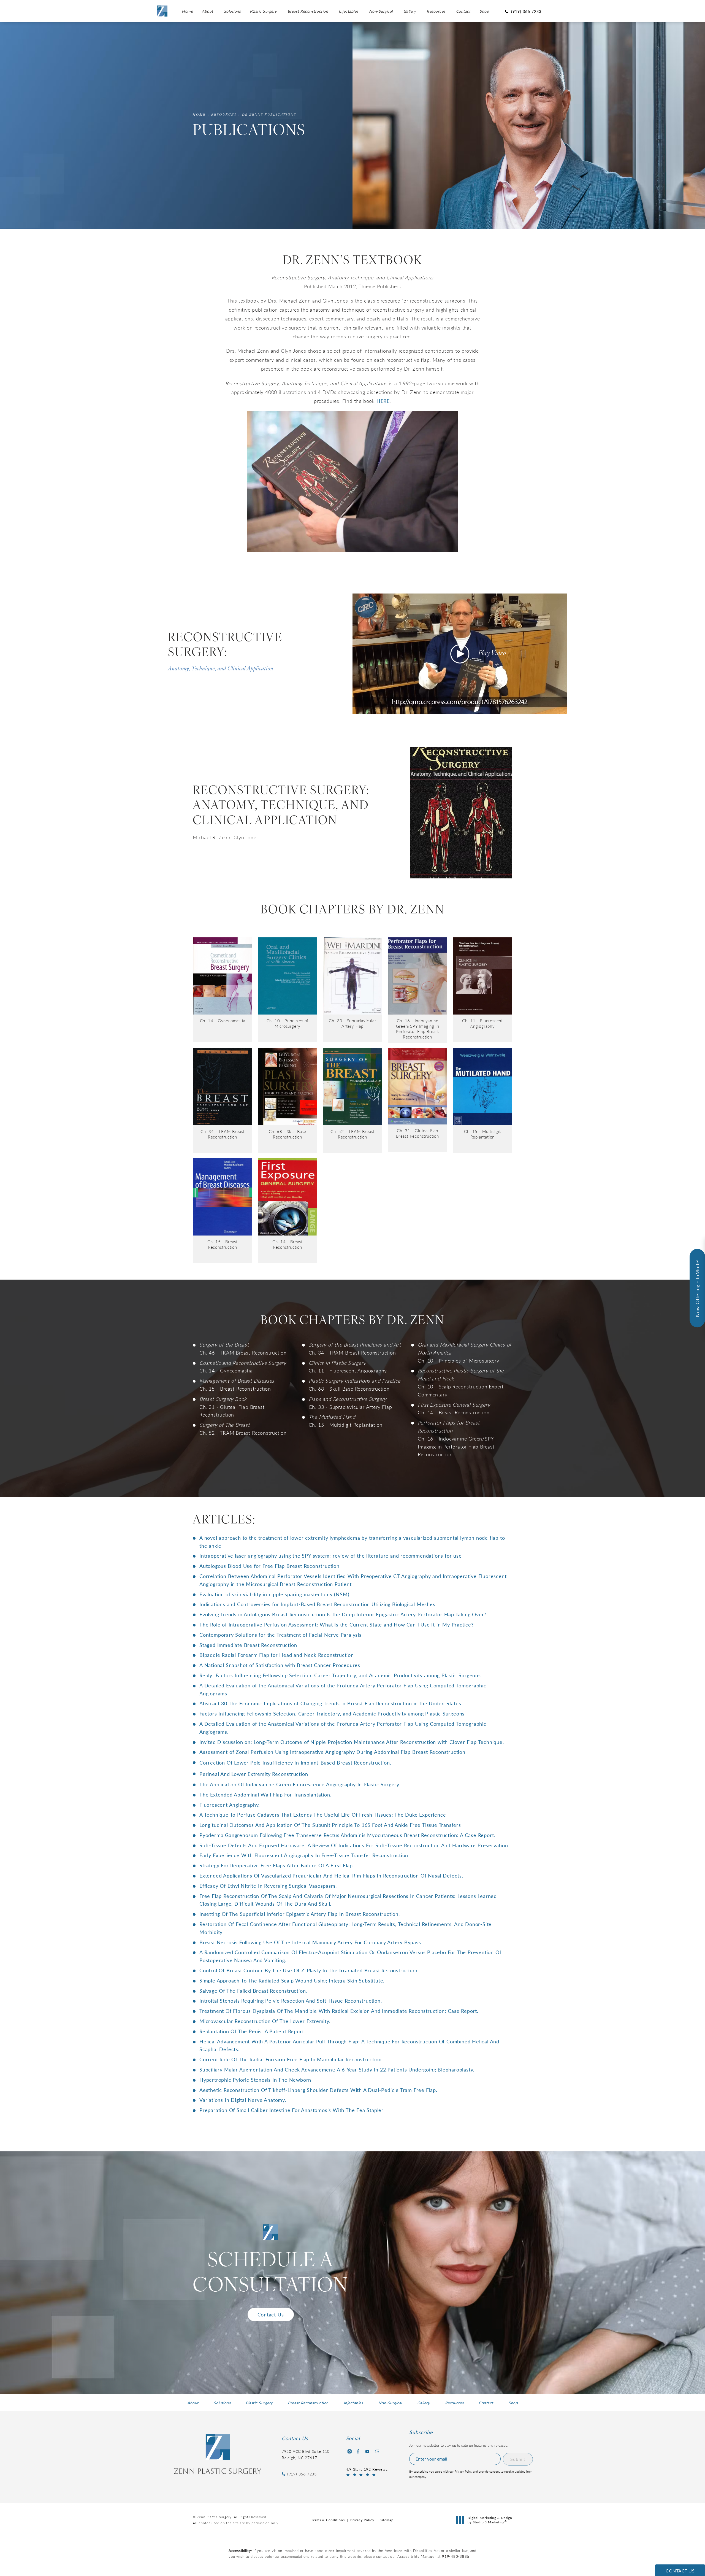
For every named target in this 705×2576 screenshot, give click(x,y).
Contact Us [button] (680, 2571)
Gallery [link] (410, 11)
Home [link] (187, 11)
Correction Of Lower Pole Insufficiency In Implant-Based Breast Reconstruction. (295, 1762)
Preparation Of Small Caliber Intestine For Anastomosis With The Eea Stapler (292, 2110)
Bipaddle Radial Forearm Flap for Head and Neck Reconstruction (277, 1655)
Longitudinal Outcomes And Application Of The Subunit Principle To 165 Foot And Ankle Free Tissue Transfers (330, 1825)
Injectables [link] (349, 11)
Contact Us (271, 2314)
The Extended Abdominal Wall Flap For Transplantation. (265, 1794)
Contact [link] (463, 11)
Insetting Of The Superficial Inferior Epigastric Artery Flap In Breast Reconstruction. (300, 1914)
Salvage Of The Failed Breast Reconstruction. (253, 1991)
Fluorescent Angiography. (230, 1805)
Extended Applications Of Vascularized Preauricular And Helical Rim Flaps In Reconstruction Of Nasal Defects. (331, 1875)
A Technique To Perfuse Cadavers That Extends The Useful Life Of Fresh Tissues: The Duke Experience (323, 1815)
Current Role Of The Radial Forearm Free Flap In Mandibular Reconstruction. (291, 2059)
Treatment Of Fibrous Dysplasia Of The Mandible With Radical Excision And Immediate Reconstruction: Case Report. (339, 2011)
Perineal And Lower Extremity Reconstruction (254, 1774)
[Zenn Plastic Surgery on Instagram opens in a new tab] (349, 2451)
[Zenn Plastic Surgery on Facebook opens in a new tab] (358, 2451)
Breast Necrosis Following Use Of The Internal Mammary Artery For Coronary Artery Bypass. (311, 1942)
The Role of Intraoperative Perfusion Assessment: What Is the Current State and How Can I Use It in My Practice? (337, 1624)
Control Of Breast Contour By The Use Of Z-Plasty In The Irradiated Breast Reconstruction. (309, 1970)
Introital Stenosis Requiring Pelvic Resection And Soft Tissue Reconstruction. (291, 2001)
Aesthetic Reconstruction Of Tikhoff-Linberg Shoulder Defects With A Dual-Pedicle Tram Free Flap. (318, 2090)
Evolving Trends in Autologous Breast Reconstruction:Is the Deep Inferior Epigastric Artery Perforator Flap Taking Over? (343, 1614)
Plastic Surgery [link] (263, 11)
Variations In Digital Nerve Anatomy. (243, 2100)
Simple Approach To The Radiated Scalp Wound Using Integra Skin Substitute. (292, 1980)
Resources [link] (436, 11)
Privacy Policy (362, 2520)
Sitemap (387, 2520)
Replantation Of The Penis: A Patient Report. (252, 2031)
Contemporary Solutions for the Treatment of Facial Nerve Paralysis (280, 1635)
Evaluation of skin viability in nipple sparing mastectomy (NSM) (274, 1594)
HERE (383, 401)
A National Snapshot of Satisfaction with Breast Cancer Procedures (280, 1665)
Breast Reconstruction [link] (308, 11)
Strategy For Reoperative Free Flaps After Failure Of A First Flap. (277, 1865)
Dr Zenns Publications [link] (269, 115)
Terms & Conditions (328, 2520)
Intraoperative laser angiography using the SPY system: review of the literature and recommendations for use (331, 1556)
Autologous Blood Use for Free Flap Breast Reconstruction (269, 1566)
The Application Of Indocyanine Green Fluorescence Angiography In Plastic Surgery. (300, 1784)
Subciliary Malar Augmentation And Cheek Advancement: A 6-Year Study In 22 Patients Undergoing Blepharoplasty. (337, 2069)
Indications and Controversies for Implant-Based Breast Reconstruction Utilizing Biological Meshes (317, 1604)
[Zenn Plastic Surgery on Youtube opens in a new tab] (367, 2451)
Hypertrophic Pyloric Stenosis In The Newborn (255, 2080)
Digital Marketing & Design (490, 2520)
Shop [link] (484, 11)
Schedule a (271, 2274)
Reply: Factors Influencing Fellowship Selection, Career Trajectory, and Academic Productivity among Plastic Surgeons (340, 1675)
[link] (524, 11)
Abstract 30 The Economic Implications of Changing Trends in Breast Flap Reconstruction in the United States (330, 1703)
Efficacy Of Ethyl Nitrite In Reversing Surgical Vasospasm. (268, 1886)
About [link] (208, 11)
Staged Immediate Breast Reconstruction (248, 1645)
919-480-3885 (456, 2556)
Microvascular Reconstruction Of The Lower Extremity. (265, 2021)
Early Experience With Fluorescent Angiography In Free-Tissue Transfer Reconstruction (304, 1855)
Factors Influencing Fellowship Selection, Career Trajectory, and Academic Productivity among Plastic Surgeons (332, 1713)
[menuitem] (187, 11)
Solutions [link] (232, 11)
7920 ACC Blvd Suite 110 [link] (306, 2454)
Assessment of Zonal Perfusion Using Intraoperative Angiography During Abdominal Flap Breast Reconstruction (332, 1752)
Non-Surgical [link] (381, 11)
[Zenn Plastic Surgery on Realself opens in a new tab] (376, 2451)
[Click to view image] (223, 975)
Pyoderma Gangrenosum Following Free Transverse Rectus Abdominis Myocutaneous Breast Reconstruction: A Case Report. (347, 1835)
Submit (518, 2459)
